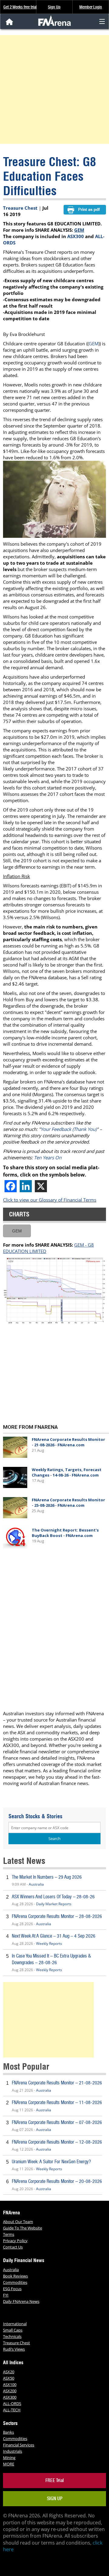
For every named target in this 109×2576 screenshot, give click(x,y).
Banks (8, 2432)
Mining (9, 2458)
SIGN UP (55, 2499)
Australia (36, 1884)
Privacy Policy (15, 2241)
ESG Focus (12, 2289)
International (15, 2324)
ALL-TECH (12, 2410)
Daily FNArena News (21, 2301)
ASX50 (9, 2378)
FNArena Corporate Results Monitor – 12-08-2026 (57, 2142)
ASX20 (9, 2372)
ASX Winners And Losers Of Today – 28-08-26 (53, 1897)
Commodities (15, 2282)
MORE (9, 2464)
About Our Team (18, 2222)
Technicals (12, 2336)
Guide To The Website (23, 2228)
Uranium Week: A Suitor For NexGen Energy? (51, 2162)
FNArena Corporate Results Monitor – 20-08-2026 (57, 2181)
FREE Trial (55, 2480)
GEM (79, 230)
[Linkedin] (26, 1186)
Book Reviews (15, 2276)
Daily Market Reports (54, 1904)
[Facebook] (11, 1186)
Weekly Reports (49, 1943)
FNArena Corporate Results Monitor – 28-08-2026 (57, 1916)
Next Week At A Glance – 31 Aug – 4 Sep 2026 (54, 1936)
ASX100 (10, 2384)
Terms (9, 2234)
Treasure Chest (20, 208)
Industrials (13, 2451)
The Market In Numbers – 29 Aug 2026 (47, 1877)
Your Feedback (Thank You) (69, 1129)
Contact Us (13, 2247)
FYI (6, 2295)
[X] (41, 1186)
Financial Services (19, 2445)
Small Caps (13, 2330)
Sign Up (54, 7)
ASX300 (76, 236)
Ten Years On (48, 1157)
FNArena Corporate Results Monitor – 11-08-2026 (57, 2102)
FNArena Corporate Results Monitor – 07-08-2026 (57, 2122)
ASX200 (10, 2391)
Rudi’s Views (14, 2349)
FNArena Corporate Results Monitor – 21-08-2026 (57, 2083)
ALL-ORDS (12, 2403)
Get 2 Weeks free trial (20, 7)
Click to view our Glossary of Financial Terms (50, 1200)
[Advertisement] (54, 89)
